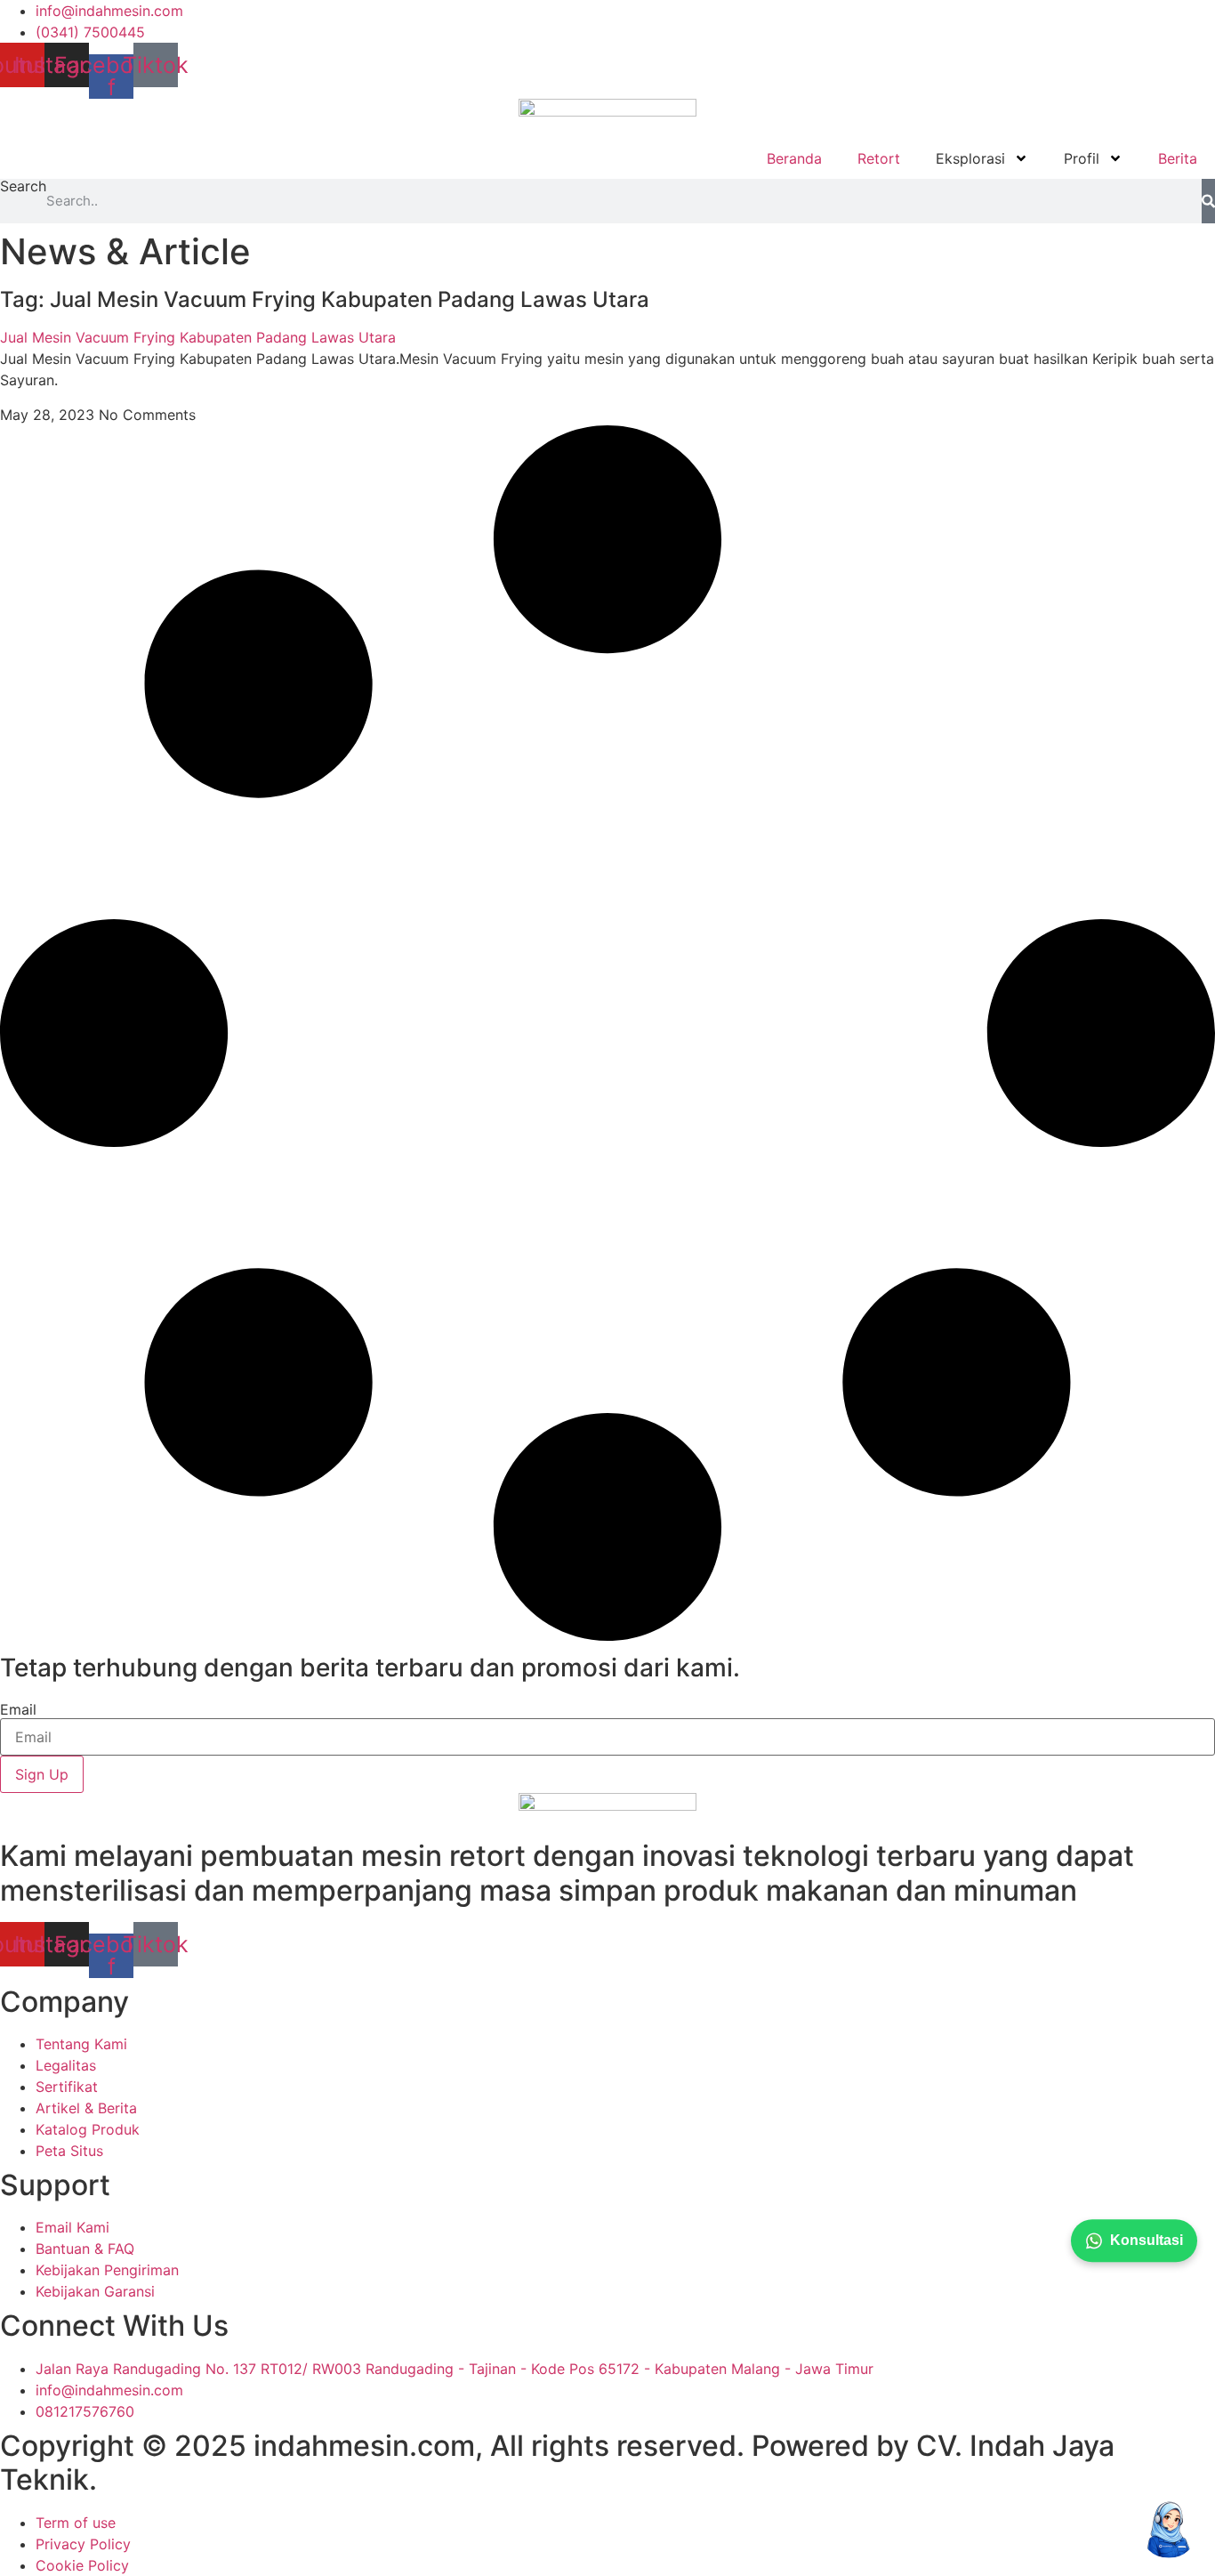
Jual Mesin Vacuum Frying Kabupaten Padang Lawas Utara (198, 337)
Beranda (794, 158)
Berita (1178, 158)
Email (18, 1709)
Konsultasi (1147, 2240)
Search (23, 187)
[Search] (1208, 201)
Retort (879, 158)
